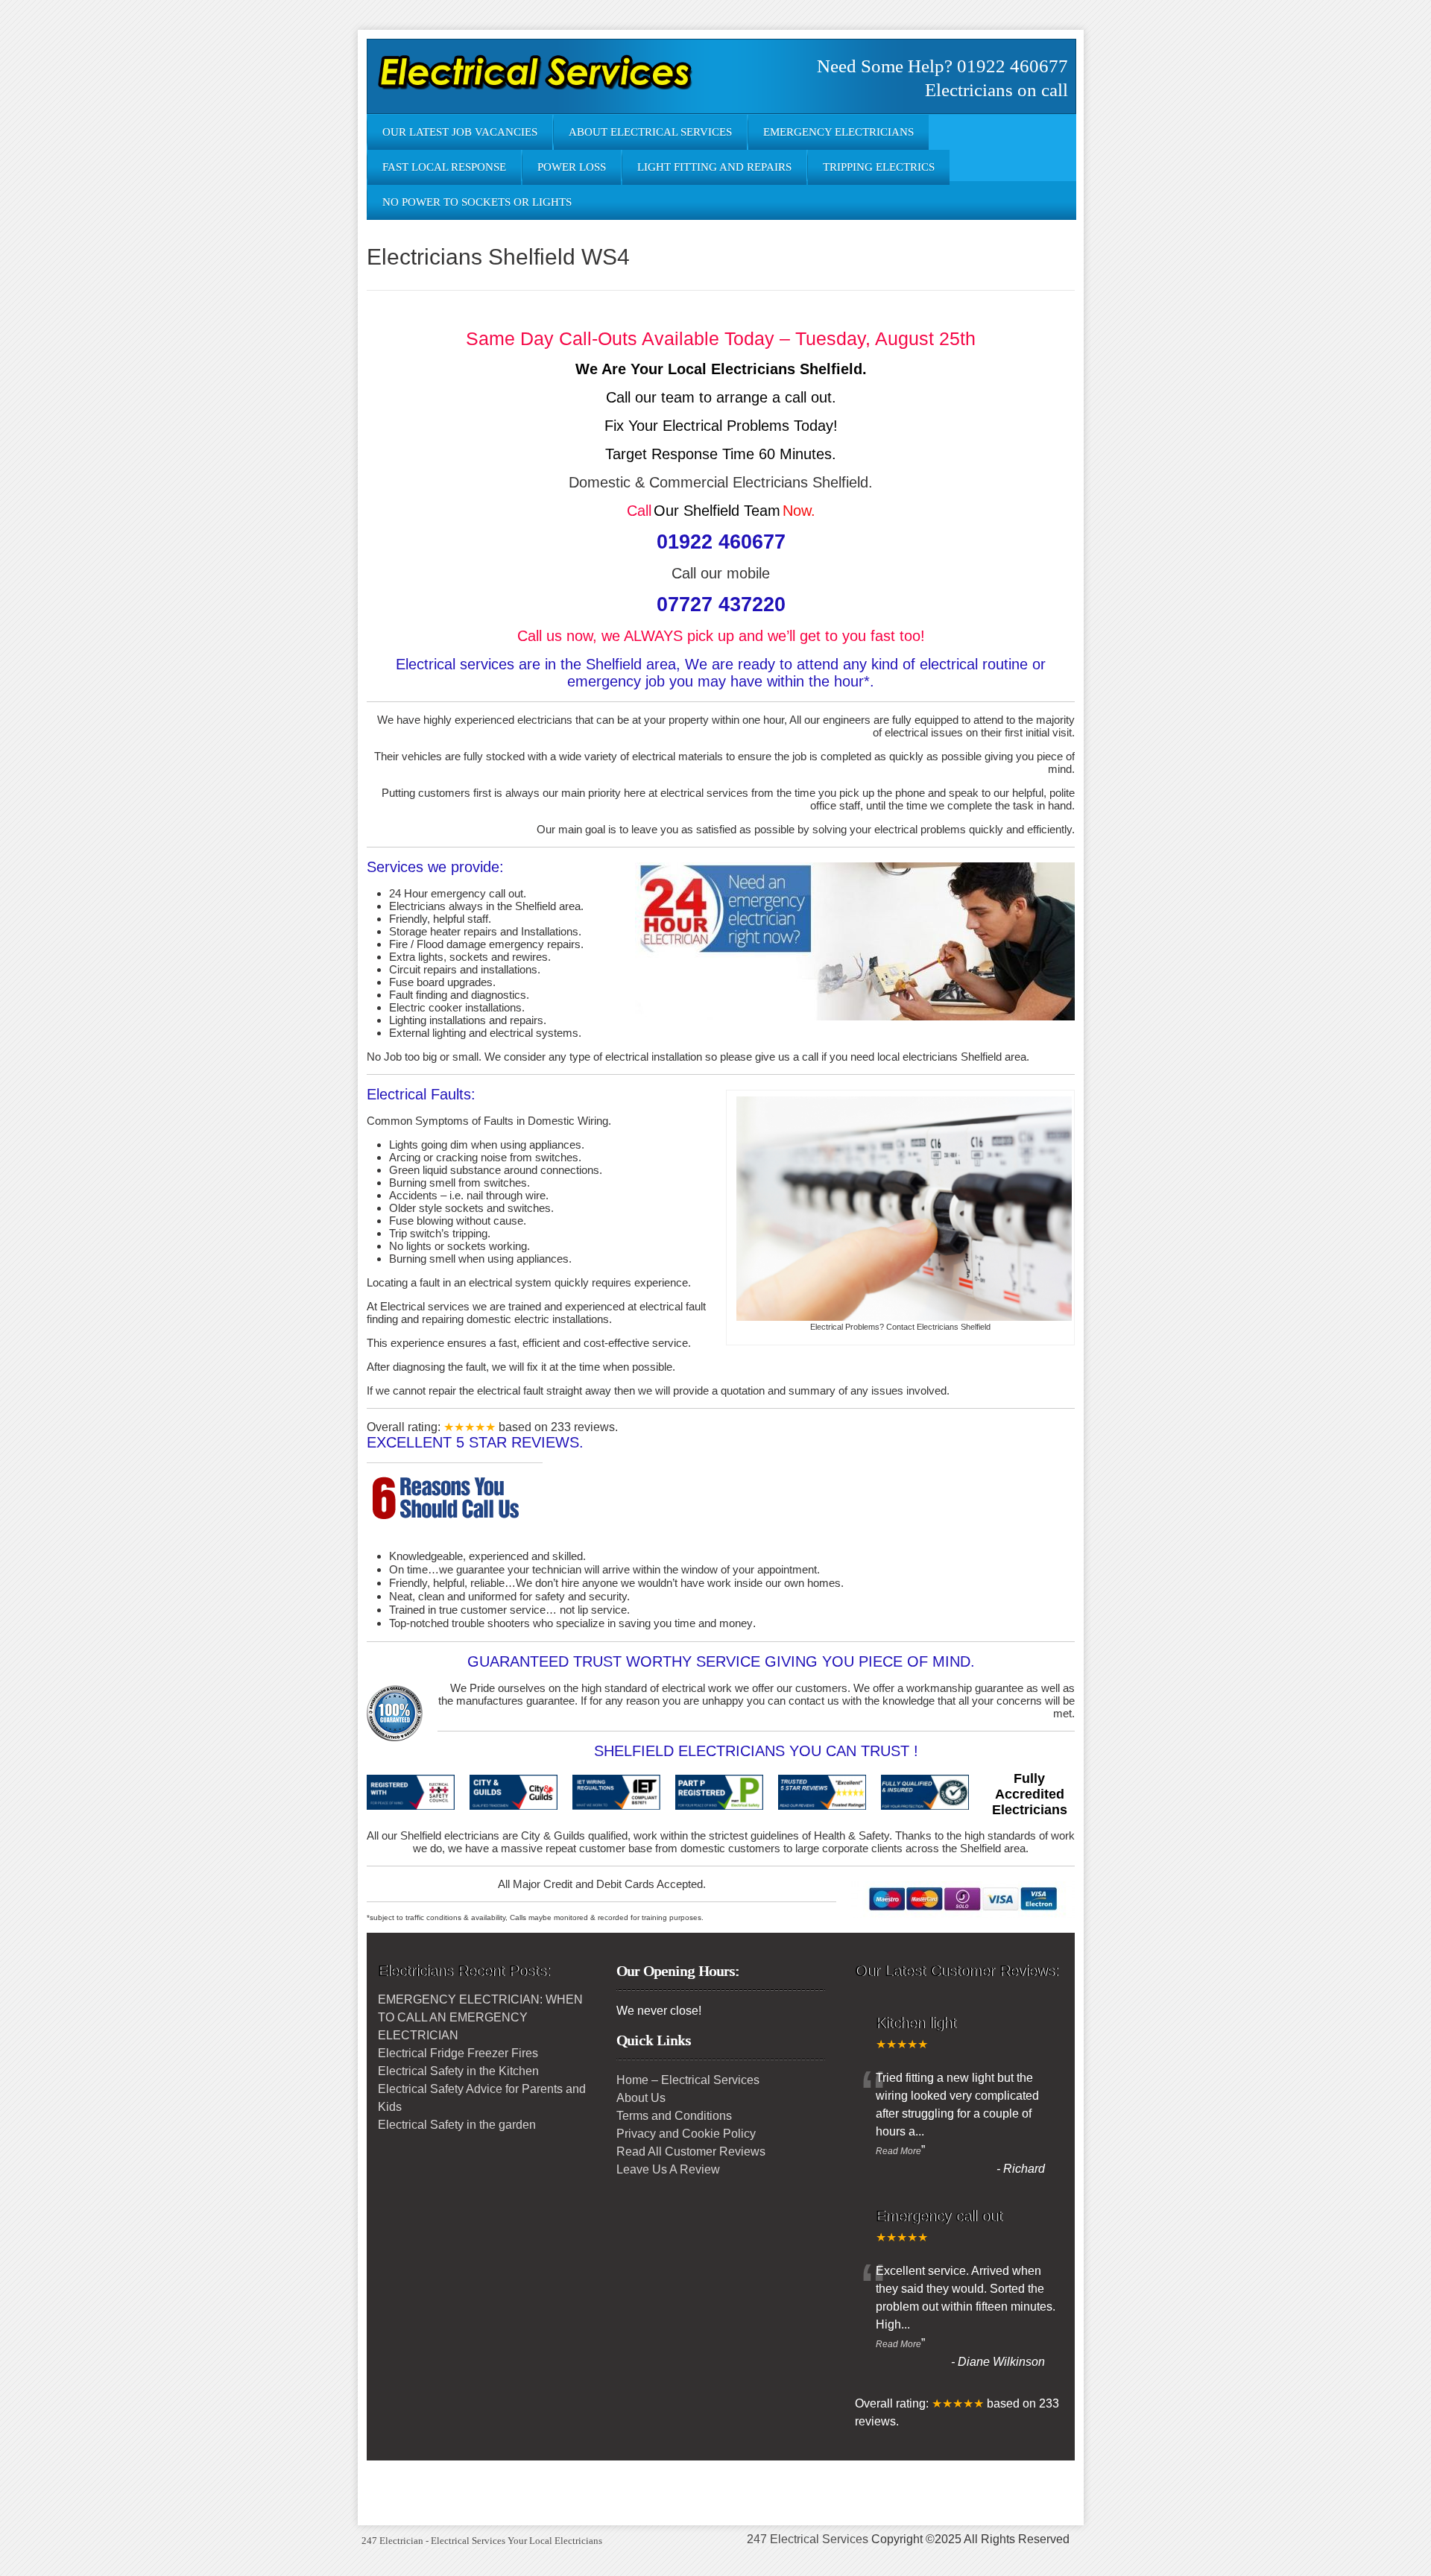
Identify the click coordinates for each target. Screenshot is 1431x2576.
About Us (641, 2098)
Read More (898, 2151)
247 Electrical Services (808, 2539)
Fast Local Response (444, 167)
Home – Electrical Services (688, 2080)
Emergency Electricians (838, 132)
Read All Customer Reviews (691, 2152)
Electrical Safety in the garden (457, 2125)
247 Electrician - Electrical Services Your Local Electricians (482, 2541)
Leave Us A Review (668, 2169)
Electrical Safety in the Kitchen (458, 2071)
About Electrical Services (650, 132)
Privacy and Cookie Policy (686, 2134)
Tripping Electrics (879, 167)
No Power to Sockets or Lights (477, 202)
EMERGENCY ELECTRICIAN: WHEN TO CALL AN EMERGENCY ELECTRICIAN (480, 2017)
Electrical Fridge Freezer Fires (458, 2053)
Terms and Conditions (674, 2116)
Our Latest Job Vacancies (460, 132)
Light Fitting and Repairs (714, 167)
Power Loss (572, 167)
